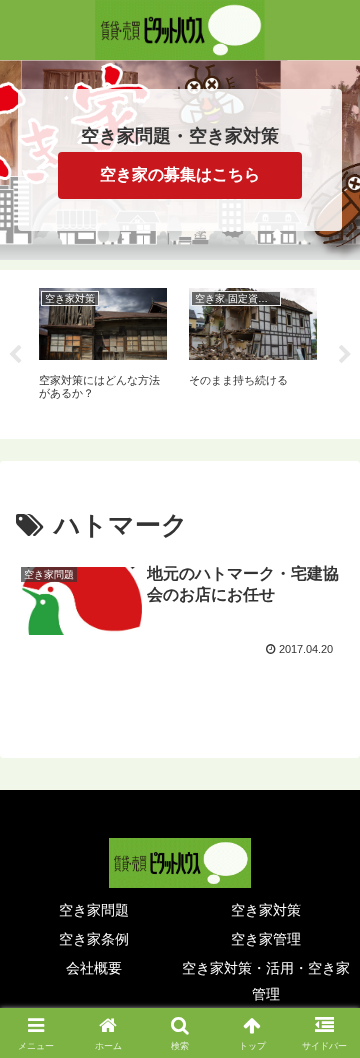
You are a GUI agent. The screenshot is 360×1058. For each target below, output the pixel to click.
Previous (15, 355)
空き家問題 (94, 910)
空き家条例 (94, 939)
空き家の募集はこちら (180, 174)
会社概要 (94, 968)
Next (345, 355)
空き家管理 (266, 939)
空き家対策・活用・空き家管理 (266, 980)
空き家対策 (266, 910)
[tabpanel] (103, 351)
